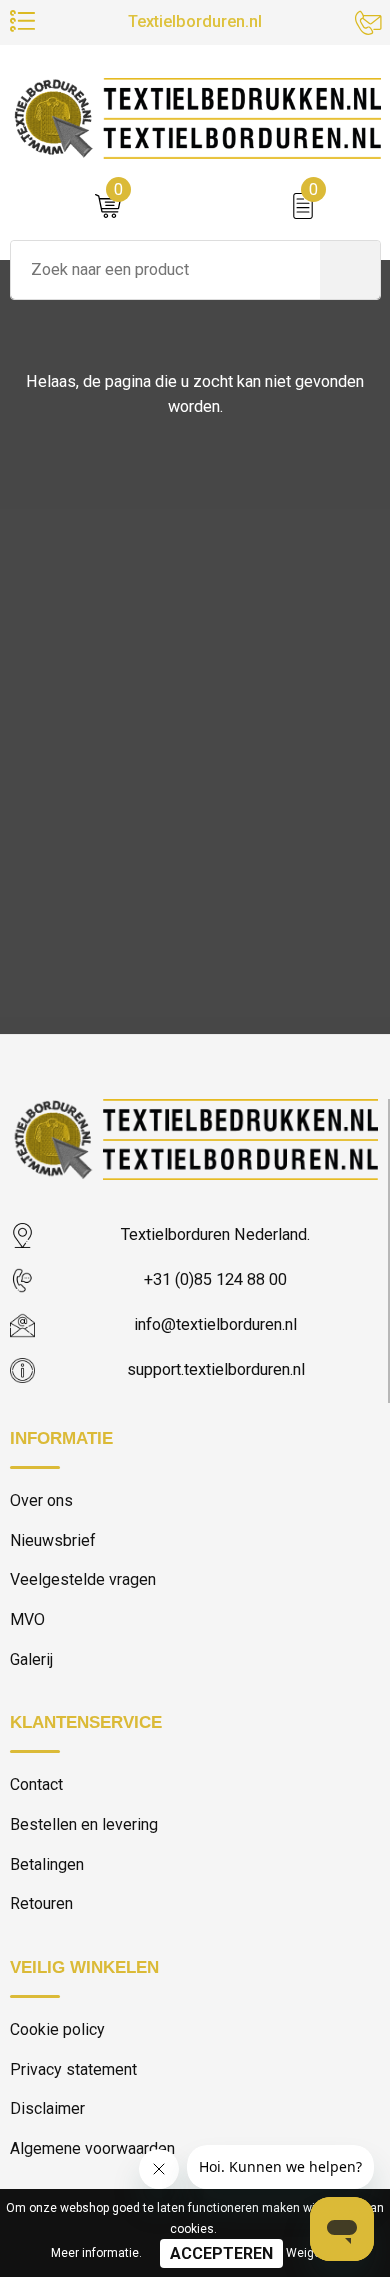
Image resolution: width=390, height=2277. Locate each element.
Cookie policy (57, 2029)
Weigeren (312, 2253)
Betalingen (47, 1864)
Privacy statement (73, 2069)
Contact (36, 1784)
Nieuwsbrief (53, 1540)
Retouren (41, 1903)
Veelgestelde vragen (83, 1579)
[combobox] (165, 270)
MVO (27, 1619)
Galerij (31, 1659)
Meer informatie (95, 2253)
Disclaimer (47, 2108)
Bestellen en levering (84, 1824)
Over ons (41, 1500)
